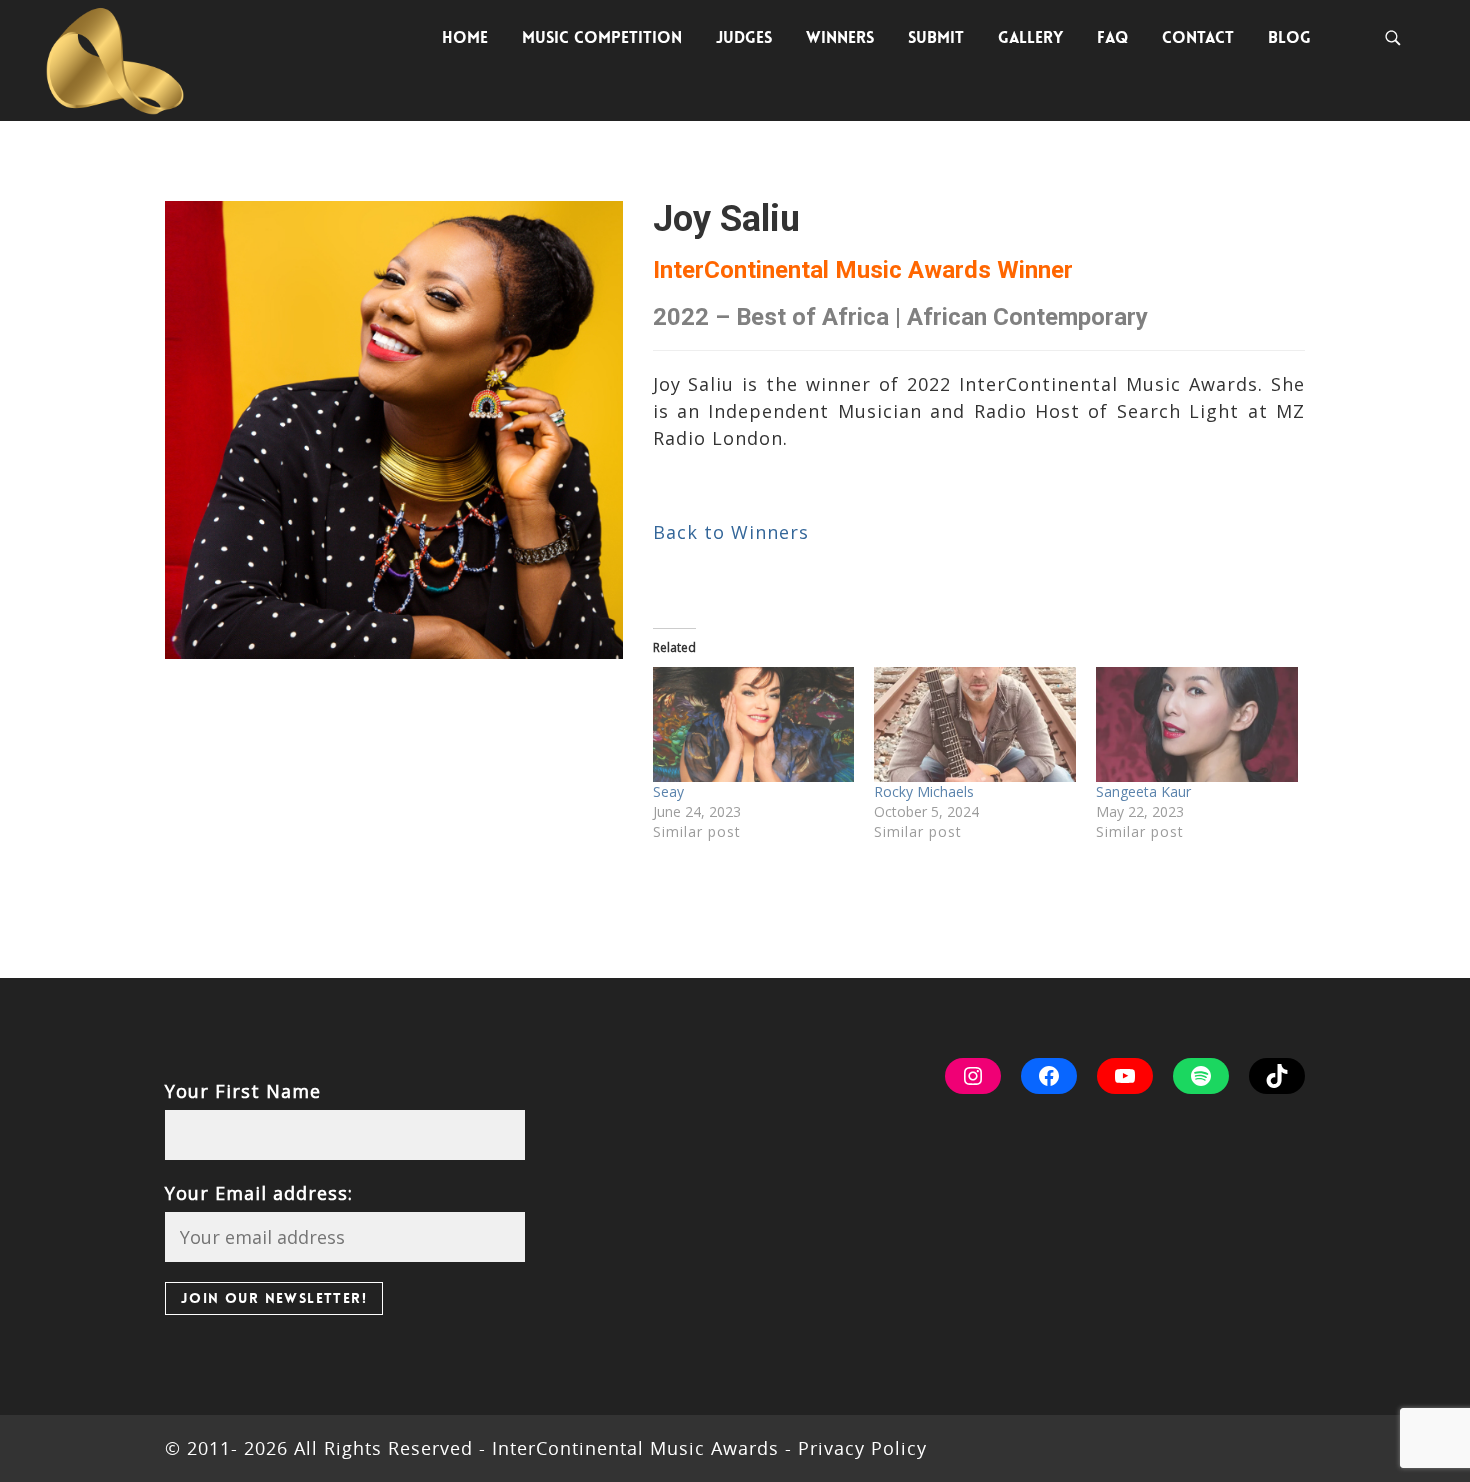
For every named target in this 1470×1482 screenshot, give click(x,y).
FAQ (1112, 37)
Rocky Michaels (924, 791)
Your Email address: (259, 1193)
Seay (668, 791)
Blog (1289, 37)
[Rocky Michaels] (975, 724)
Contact (1198, 37)
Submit (936, 37)
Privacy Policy (859, 1448)
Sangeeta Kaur (1143, 791)
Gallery (1030, 37)
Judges (744, 37)
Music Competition (602, 37)
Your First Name (243, 1091)
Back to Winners (731, 532)
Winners (840, 37)
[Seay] (754, 724)
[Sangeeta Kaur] (1197, 724)
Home (465, 37)
